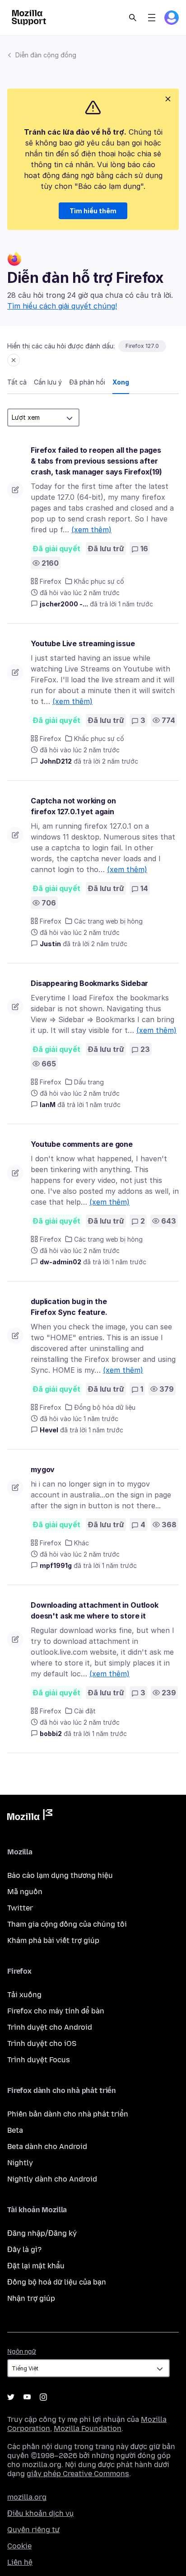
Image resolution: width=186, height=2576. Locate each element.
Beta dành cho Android (47, 2147)
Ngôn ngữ (22, 2352)
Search (133, 18)
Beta (15, 2130)
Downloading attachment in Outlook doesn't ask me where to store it (95, 1610)
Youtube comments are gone (82, 1144)
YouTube (27, 2397)
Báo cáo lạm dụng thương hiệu (60, 1875)
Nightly (20, 2163)
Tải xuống (24, 1995)
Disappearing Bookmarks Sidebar (89, 983)
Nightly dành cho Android (52, 2179)
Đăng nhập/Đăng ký (42, 2233)
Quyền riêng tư (33, 2530)
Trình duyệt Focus (39, 2060)
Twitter (20, 1908)
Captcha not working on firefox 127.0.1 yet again (73, 806)
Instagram (43, 2397)
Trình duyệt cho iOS (42, 2043)
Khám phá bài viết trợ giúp (53, 1940)
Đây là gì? (24, 2250)
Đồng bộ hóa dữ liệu (105, 1407)
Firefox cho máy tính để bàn (56, 2011)
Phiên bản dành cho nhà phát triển (68, 2114)
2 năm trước (120, 761)
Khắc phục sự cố (99, 581)
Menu (152, 18)
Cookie (19, 2546)
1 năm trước (136, 604)
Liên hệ (20, 2562)
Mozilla (30, 1816)
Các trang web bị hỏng (108, 921)
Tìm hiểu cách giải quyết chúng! (62, 306)
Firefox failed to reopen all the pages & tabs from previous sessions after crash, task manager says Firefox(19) (96, 461)
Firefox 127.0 (142, 346)
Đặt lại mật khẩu (36, 2266)
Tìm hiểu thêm (93, 211)
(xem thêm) (91, 530)
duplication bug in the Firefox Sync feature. (69, 1307)
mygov (43, 1469)
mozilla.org (27, 2497)
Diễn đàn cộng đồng (46, 55)
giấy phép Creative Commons (78, 2474)
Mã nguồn (25, 1892)
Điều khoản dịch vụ (40, 2513)
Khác (81, 1543)
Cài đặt (85, 1711)
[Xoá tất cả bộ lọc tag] (14, 360)
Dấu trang (89, 1082)
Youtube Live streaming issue (83, 643)
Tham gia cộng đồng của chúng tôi (67, 1924)
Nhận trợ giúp (31, 2298)
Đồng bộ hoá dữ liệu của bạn (57, 2282)
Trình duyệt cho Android (50, 2027)
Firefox (51, 581)
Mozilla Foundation (88, 2428)
